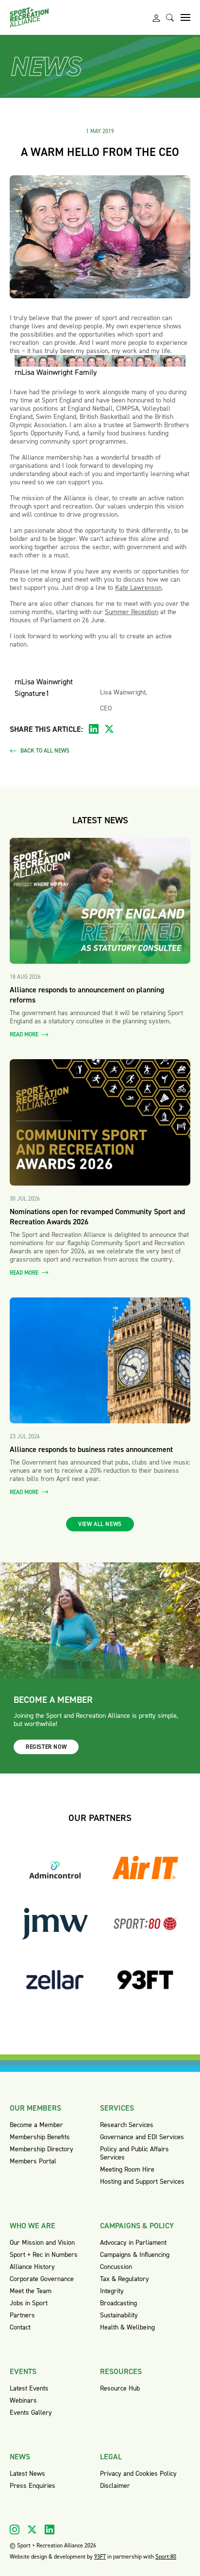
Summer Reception (132, 612)
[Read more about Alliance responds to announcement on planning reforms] (100, 901)
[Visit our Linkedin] (50, 2530)
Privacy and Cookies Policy (138, 2474)
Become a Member (36, 2125)
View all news (100, 1524)
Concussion (116, 2267)
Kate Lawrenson (138, 588)
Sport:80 (166, 2557)
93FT (100, 2557)
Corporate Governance (42, 2279)
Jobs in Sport (29, 2303)
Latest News (27, 2474)
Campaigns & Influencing (135, 2255)
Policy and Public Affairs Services (134, 2153)
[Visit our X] (32, 2530)
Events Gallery (31, 2413)
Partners (22, 2315)
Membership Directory (42, 2149)
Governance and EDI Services (142, 2137)
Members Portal (33, 2161)
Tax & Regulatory (125, 2279)
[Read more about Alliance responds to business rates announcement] (100, 1360)
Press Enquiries (33, 2486)
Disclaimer (115, 2486)
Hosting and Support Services (142, 2182)
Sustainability (119, 2315)
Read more (25, 1035)
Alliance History (32, 2267)
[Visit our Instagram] (15, 2530)
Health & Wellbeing (127, 2327)
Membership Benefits (40, 2137)
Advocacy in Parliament (133, 2243)
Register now (46, 1747)
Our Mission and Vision (42, 2243)
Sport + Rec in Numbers (44, 2255)
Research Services (127, 2125)
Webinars (23, 2400)
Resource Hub (120, 2388)
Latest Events (29, 2388)
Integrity (112, 2291)
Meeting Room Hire (127, 2169)
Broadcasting (118, 2303)
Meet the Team (31, 2291)
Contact (20, 2327)
